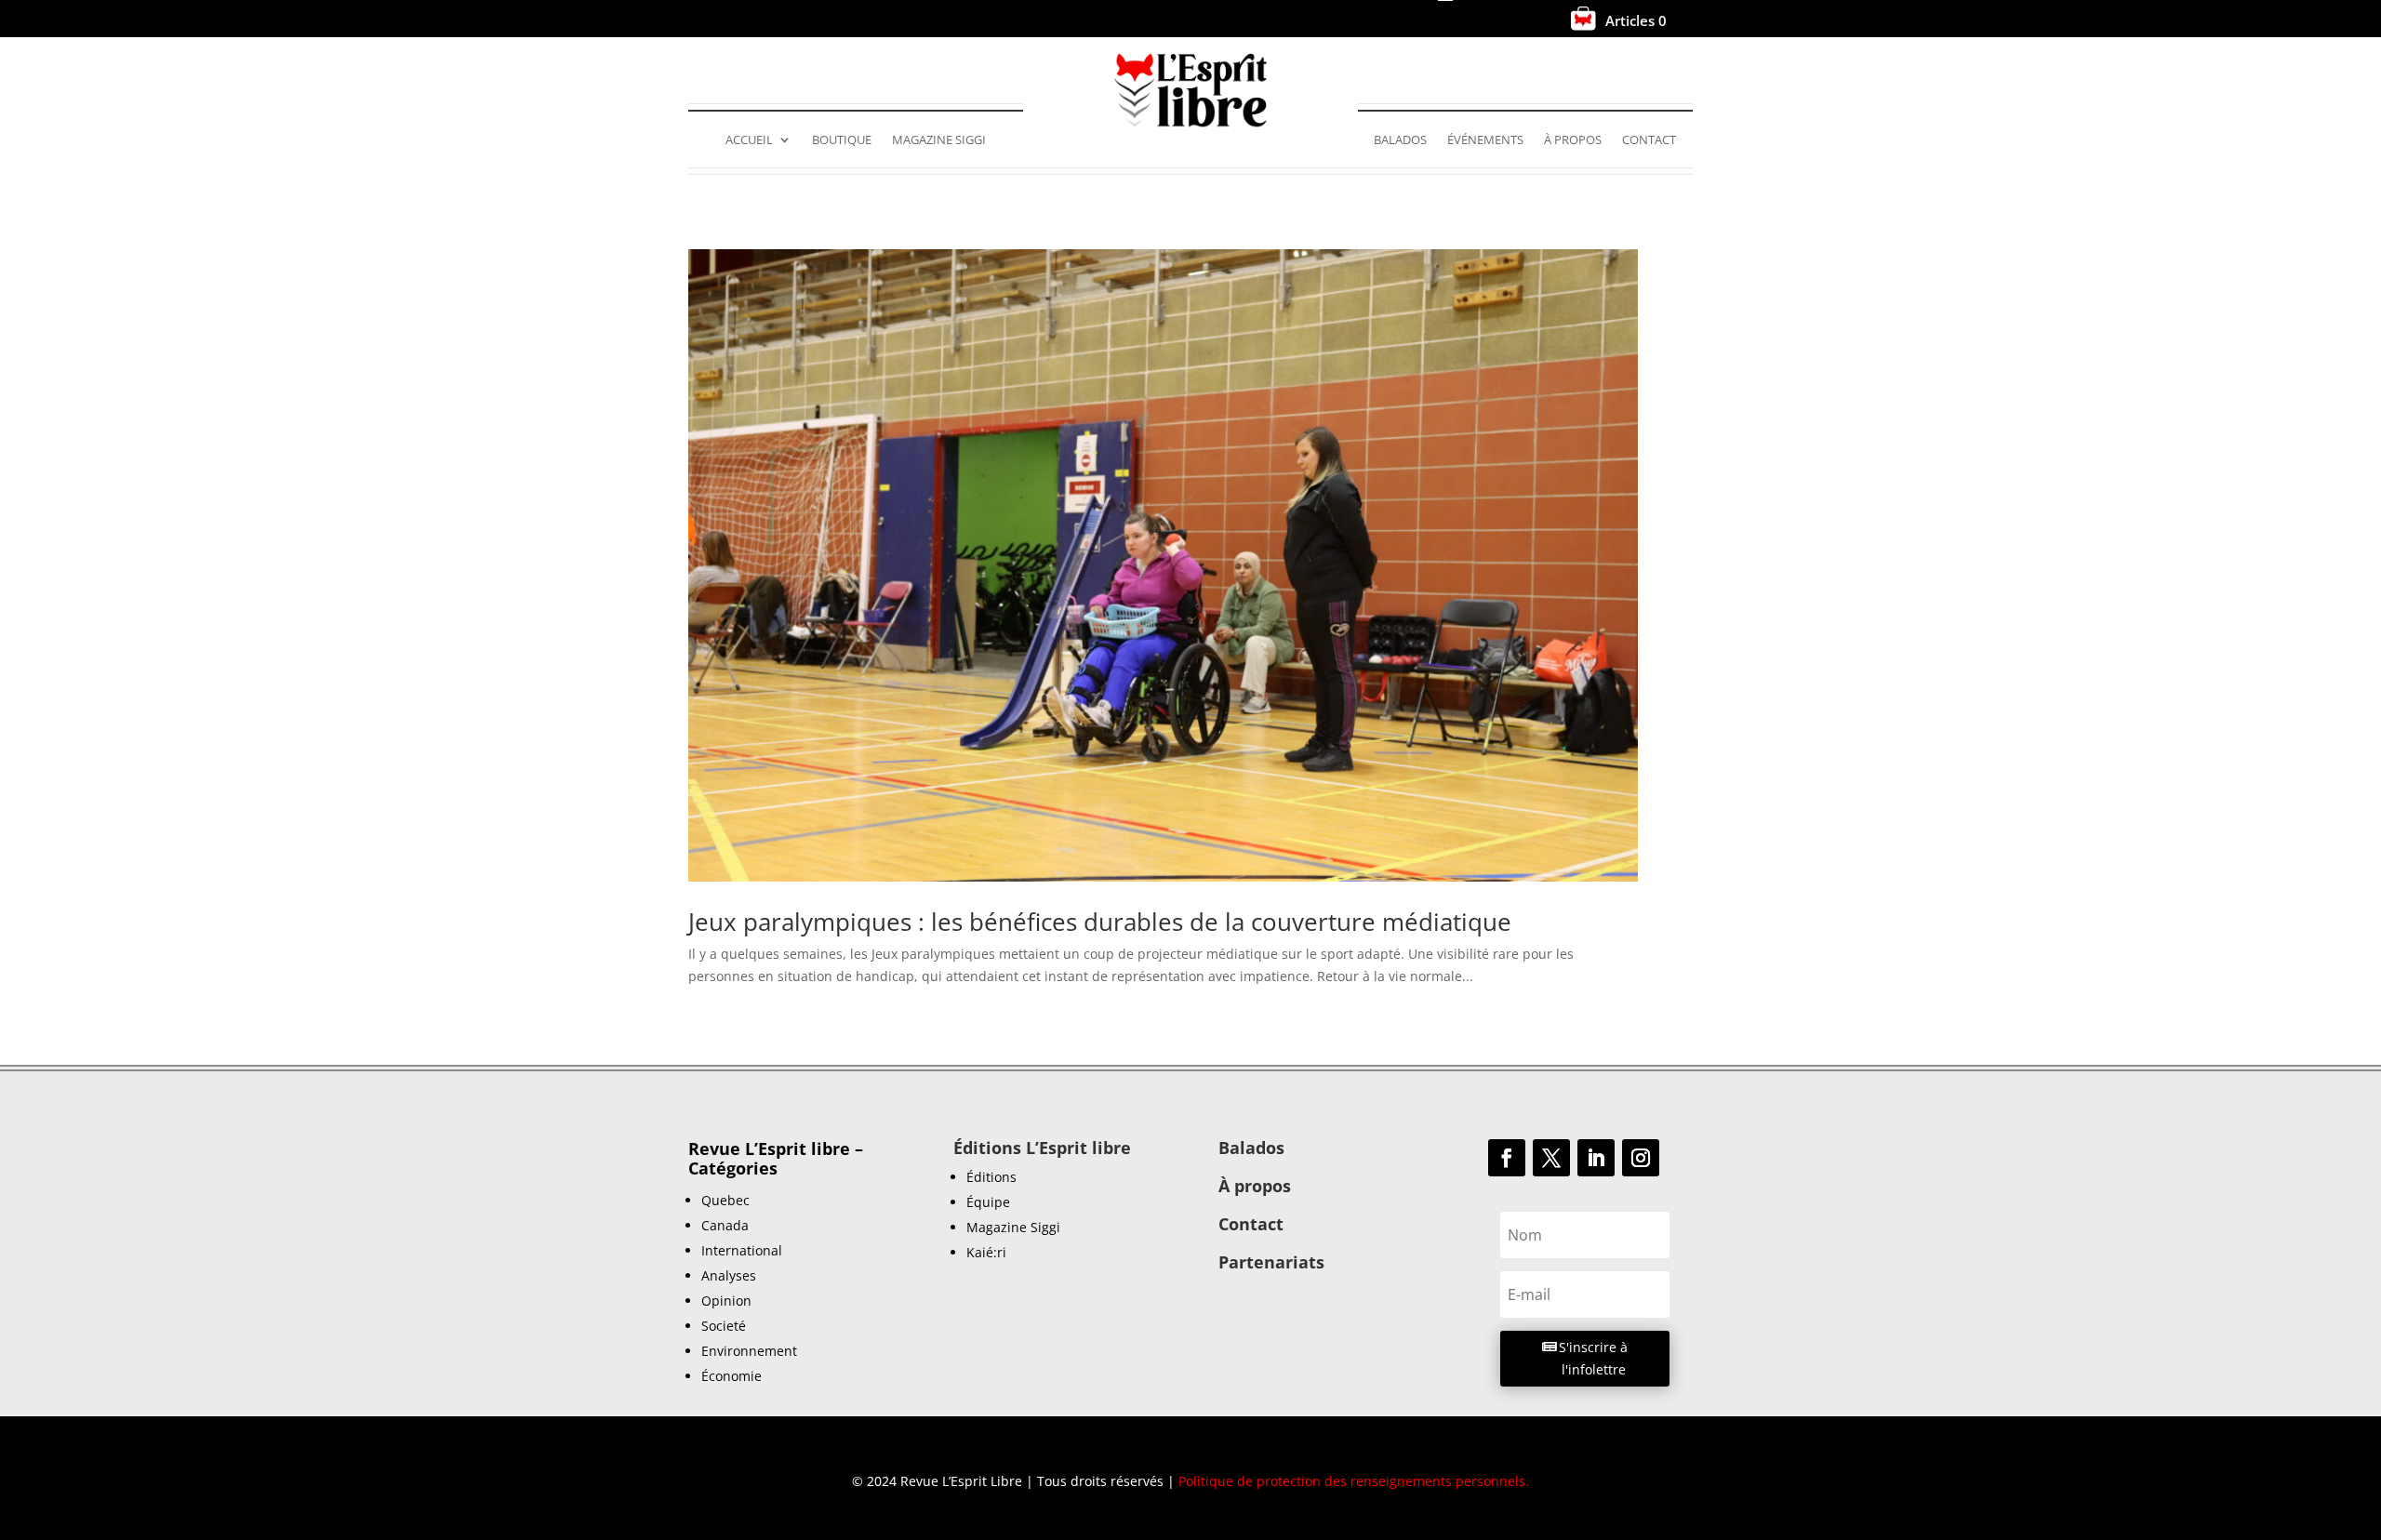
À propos (1573, 140)
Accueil (749, 140)
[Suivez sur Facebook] (1507, 1158)
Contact (1649, 140)
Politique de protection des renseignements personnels (1352, 1481)
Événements (1485, 140)
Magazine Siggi (939, 140)
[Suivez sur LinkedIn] (1596, 1158)
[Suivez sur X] (1551, 1158)
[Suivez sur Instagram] (1641, 1158)
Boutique (842, 140)
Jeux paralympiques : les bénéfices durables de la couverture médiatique (1100, 922)
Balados (1400, 140)
